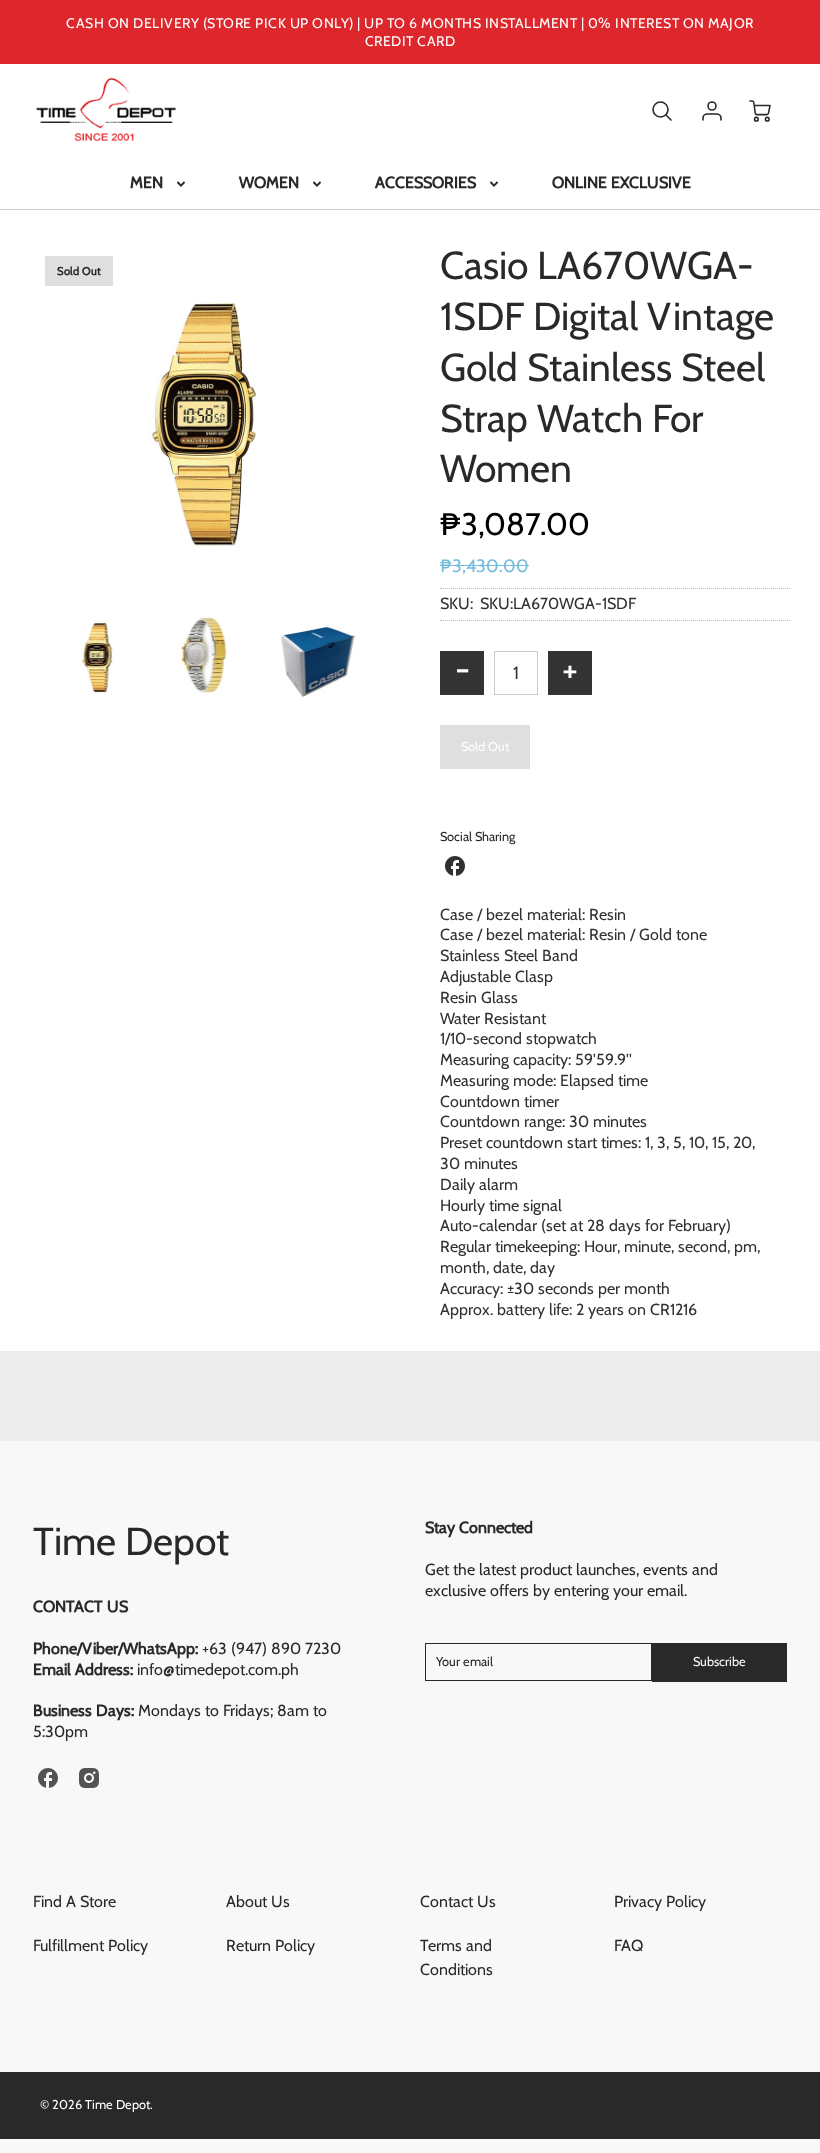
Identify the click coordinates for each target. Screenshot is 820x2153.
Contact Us (458, 1901)
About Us (258, 1901)
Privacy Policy (660, 1901)
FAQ (628, 1945)
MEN (146, 182)
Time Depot (131, 1541)
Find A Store (74, 1901)
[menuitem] (159, 183)
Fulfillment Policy (90, 1945)
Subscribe (719, 1661)
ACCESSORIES (425, 182)
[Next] (395, 415)
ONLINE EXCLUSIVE (621, 182)
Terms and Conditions (456, 1957)
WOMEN (269, 182)
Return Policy (270, 1945)
